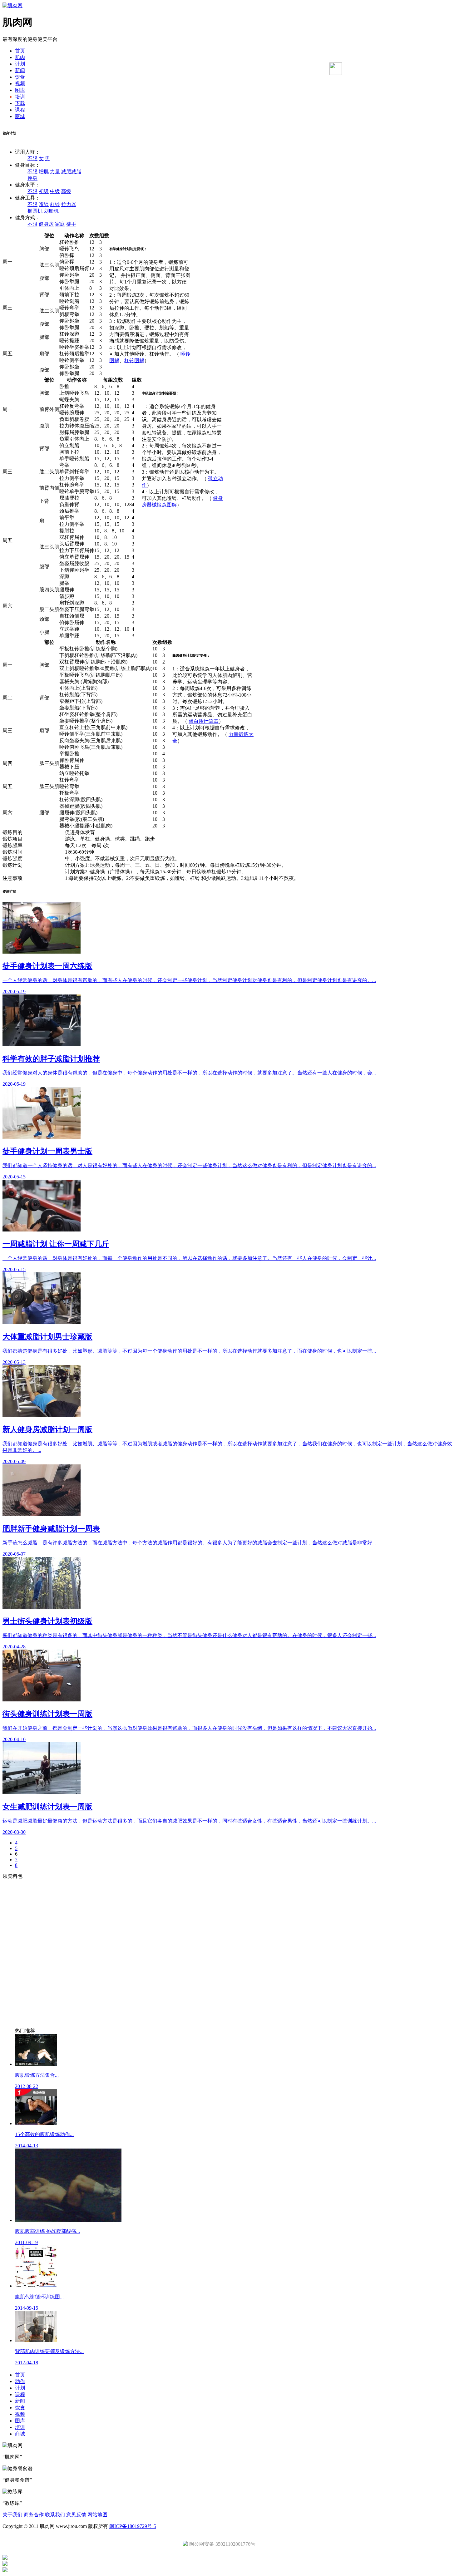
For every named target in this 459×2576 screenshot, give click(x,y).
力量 (55, 172)
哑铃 (44, 204)
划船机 (51, 211)
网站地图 (97, 2515)
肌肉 (20, 57)
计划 (20, 64)
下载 (20, 103)
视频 (20, 84)
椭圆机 (35, 211)
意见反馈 (76, 2515)
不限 (32, 158)
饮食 (20, 77)
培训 (20, 97)
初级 (44, 191)
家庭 (60, 224)
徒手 (71, 224)
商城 (20, 116)
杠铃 (55, 204)
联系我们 (55, 2515)
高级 (66, 191)
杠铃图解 (134, 360)
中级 (55, 191)
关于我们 (12, 2515)
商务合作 (34, 2515)
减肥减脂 (71, 172)
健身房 (46, 224)
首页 (20, 51)
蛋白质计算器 (204, 721)
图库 (20, 90)
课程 (20, 110)
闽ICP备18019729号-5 (133, 2526)
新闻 (20, 70)
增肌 (44, 172)
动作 (20, 2381)
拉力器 (69, 204)
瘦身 (32, 178)
